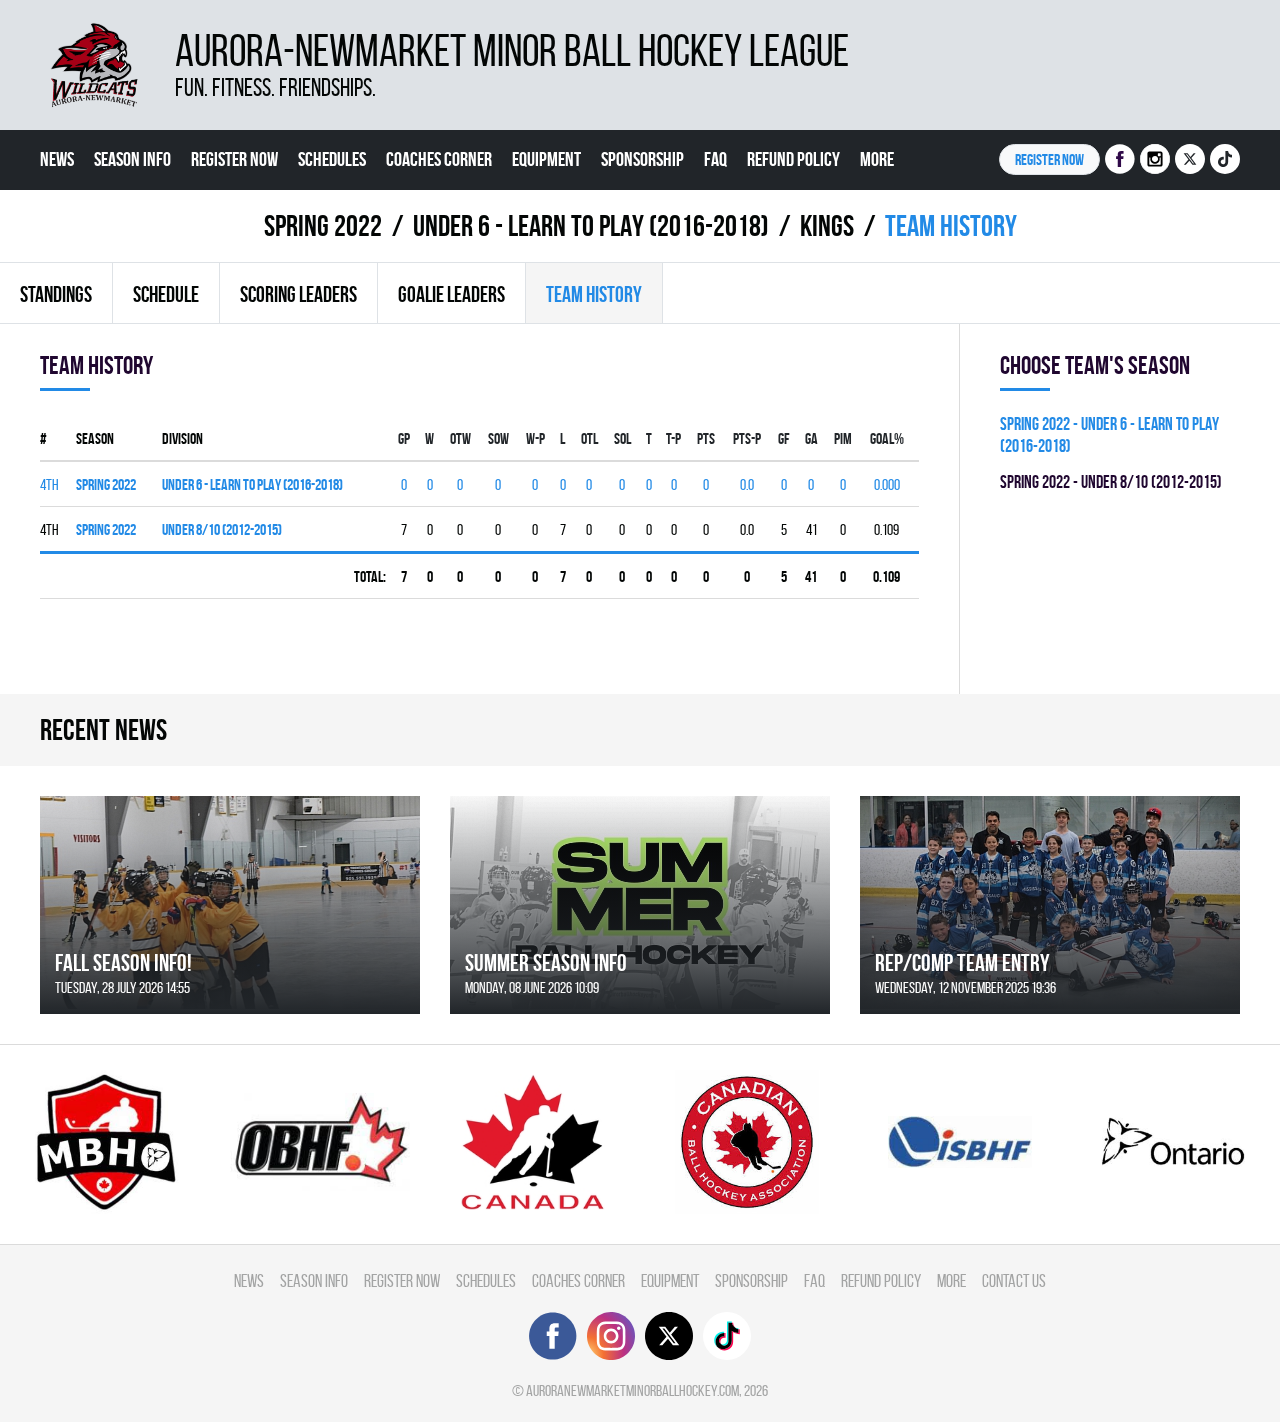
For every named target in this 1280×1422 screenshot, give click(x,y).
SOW (498, 438)
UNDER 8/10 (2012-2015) (222, 529)
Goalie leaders (451, 294)
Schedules (332, 159)
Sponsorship (642, 159)
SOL (622, 438)
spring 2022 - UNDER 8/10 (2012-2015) (1111, 481)
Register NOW (1049, 159)
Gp (404, 438)
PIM (843, 438)
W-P (535, 438)
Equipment (546, 159)
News (57, 159)
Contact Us (76, 219)
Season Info (132, 159)
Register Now (234, 159)
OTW (460, 438)
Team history (594, 294)
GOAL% (887, 438)
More (877, 159)
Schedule (166, 294)
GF (784, 438)
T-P (673, 438)
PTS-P (747, 438)
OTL (589, 438)
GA (811, 438)
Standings (56, 294)
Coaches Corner (439, 159)
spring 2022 (106, 484)
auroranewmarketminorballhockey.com (632, 1390)
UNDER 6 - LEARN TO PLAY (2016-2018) (252, 484)
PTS (706, 438)
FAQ (715, 159)
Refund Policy (793, 159)
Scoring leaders (298, 294)
